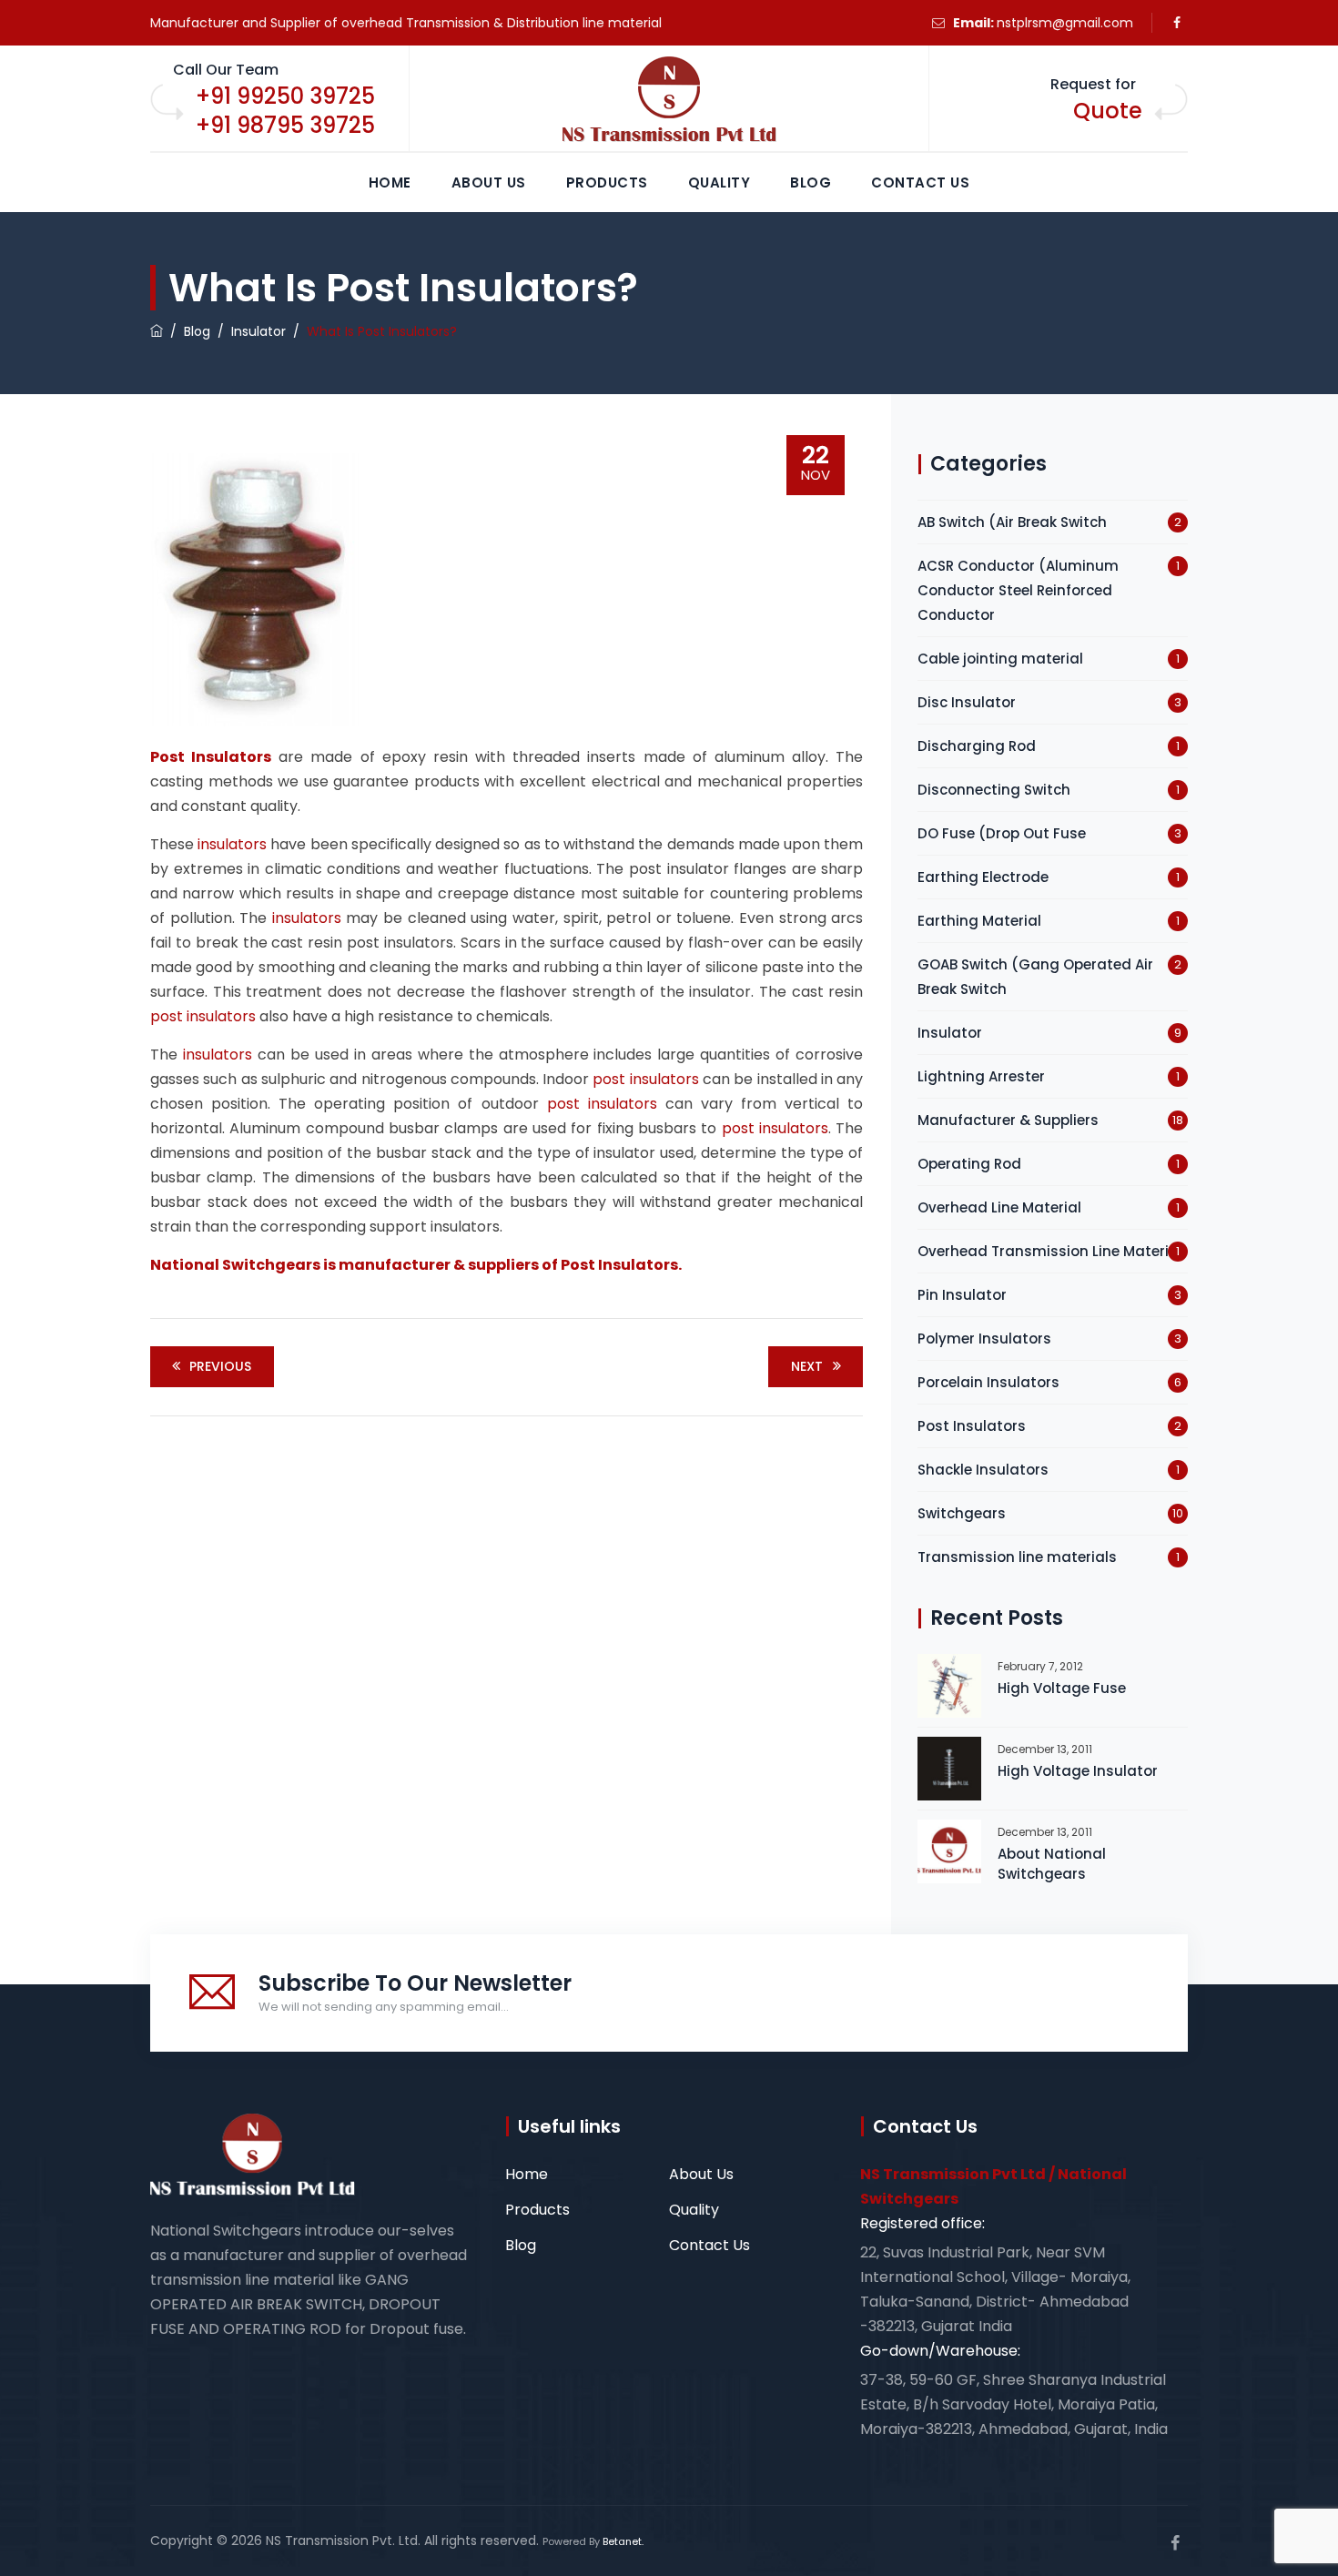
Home (390, 183)
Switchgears (962, 1513)
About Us (489, 183)
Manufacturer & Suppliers (1008, 1120)
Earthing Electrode (983, 877)
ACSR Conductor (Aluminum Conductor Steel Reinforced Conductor (1018, 590)
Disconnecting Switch (994, 790)
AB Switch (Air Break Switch (1012, 522)
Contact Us (920, 183)
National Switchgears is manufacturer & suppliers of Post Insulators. (416, 1265)
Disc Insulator (967, 702)
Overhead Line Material (999, 1207)
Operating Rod (969, 1164)
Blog (811, 183)
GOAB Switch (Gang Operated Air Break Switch (1035, 977)
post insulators (203, 1016)
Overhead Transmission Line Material (1050, 1251)
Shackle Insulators (983, 1470)
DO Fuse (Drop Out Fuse (1002, 833)
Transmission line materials (1017, 1557)
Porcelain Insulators (988, 1382)
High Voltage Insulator (1078, 1771)
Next (807, 1366)
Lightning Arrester (981, 1076)
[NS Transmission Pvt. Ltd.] (669, 99)
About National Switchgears (1052, 1864)
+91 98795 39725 (285, 125)
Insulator (950, 1033)
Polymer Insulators (984, 1339)
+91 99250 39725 (285, 96)
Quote (1108, 111)
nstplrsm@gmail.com (1065, 23)
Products (607, 183)
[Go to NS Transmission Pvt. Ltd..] (157, 331)
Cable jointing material (1000, 659)
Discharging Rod (977, 746)
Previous (220, 1366)
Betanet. (623, 2541)
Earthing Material (979, 921)
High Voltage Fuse (1062, 1688)
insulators (232, 844)
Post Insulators (972, 1426)
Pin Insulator (962, 1295)
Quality (720, 183)
